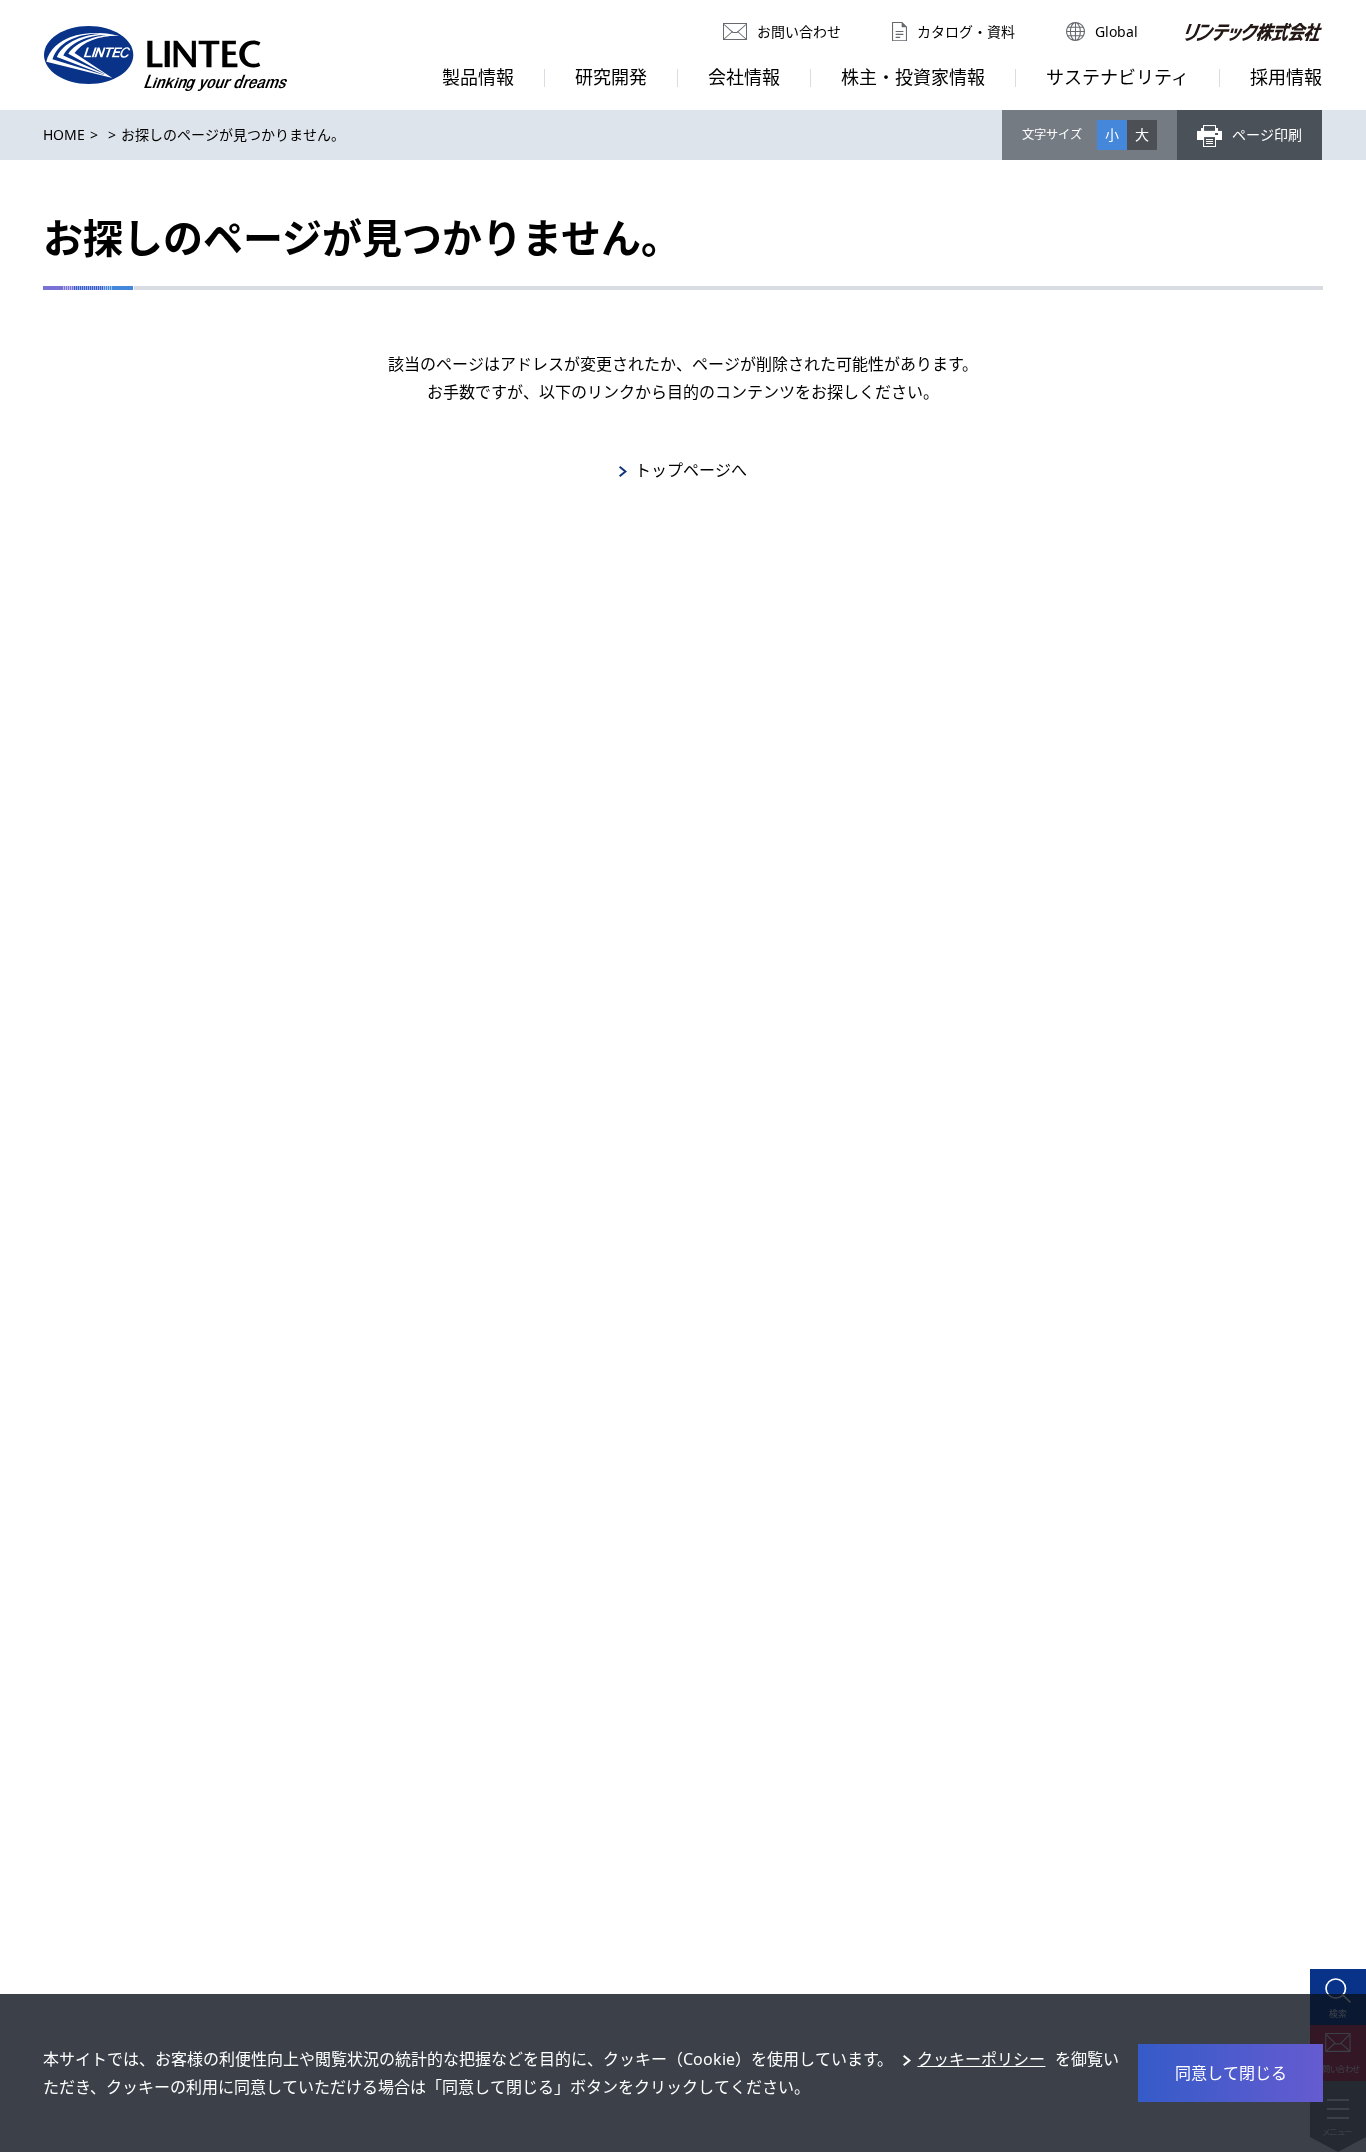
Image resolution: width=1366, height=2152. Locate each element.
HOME (64, 134)
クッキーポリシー (981, 2059)
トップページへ (691, 470)
